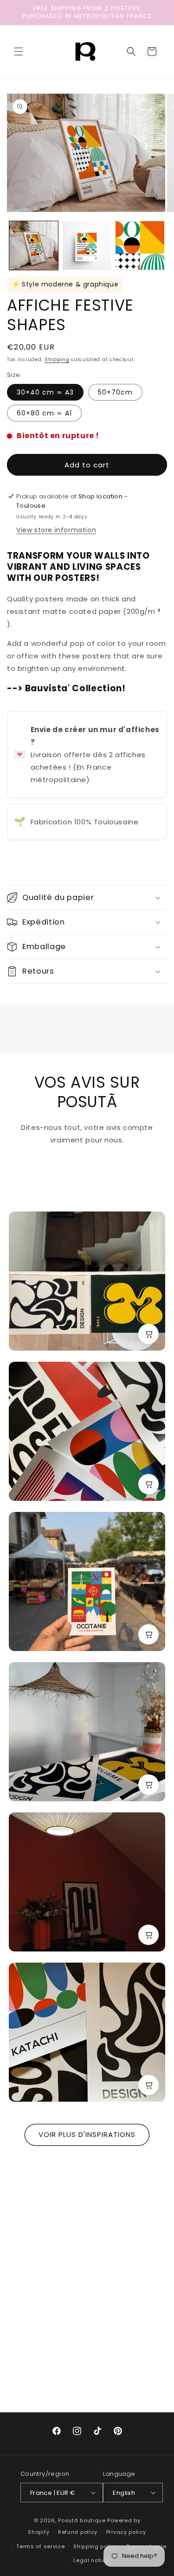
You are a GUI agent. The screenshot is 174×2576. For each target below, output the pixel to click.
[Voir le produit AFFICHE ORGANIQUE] (148, 1334)
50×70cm (115, 392)
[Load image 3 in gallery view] (140, 245)
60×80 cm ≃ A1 (44, 413)
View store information (56, 530)
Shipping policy (96, 2546)
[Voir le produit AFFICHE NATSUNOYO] (148, 1484)
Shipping (57, 360)
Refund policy (78, 2532)
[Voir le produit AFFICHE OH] (148, 1935)
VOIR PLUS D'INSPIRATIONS (87, 2134)
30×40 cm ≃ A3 (45, 392)
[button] (19, 51)
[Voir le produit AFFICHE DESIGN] (148, 1785)
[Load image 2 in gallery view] (87, 245)
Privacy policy (126, 2532)
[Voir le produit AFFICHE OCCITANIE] (148, 1634)
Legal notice (91, 2560)
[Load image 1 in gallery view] (34, 245)
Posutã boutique (82, 2520)
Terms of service (40, 2546)
